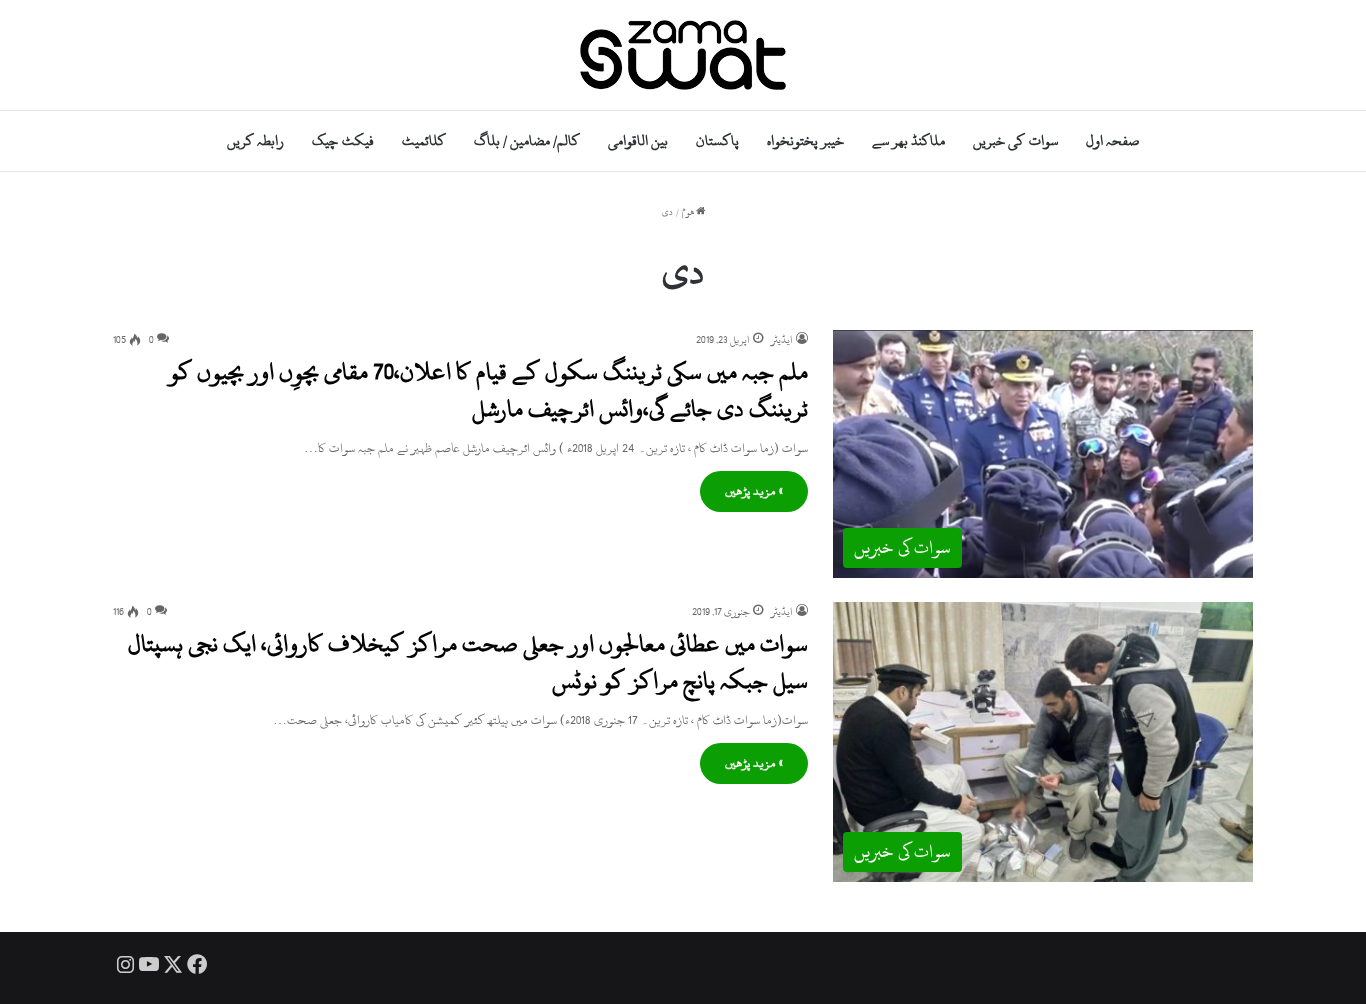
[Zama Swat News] (683, 55)
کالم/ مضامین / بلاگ (527, 140)
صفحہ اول (1112, 140)
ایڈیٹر (782, 340)
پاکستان (717, 140)
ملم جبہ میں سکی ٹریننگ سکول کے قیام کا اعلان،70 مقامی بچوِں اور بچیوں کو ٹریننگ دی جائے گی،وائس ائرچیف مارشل (488, 390)
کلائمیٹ (424, 140)
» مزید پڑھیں (754, 491)
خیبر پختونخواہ (805, 140)
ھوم (689, 212)
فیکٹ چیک (342, 140)
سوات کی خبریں (1015, 140)
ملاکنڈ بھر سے (908, 140)
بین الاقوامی (638, 140)
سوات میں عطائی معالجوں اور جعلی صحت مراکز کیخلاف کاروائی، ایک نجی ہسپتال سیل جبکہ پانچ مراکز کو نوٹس (468, 662)
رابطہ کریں (255, 140)
